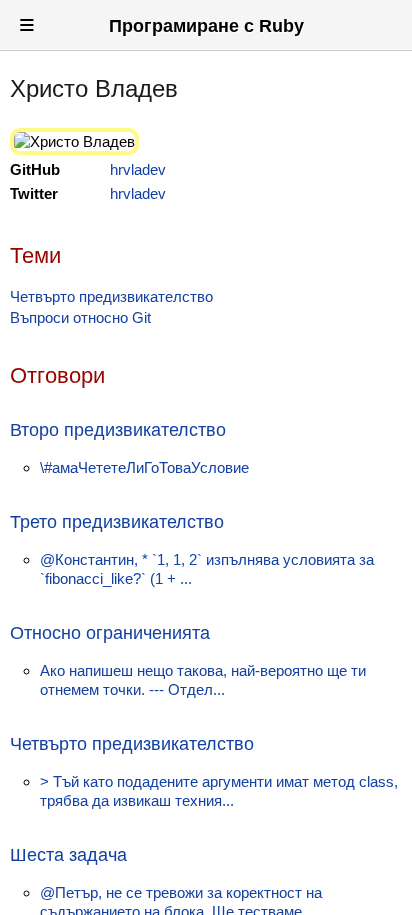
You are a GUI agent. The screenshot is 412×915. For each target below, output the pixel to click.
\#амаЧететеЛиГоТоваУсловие (144, 467)
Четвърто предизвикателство (111, 296)
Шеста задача (68, 855)
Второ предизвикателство (118, 430)
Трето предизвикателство (117, 522)
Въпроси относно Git (80, 317)
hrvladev (138, 169)
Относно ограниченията (110, 633)
